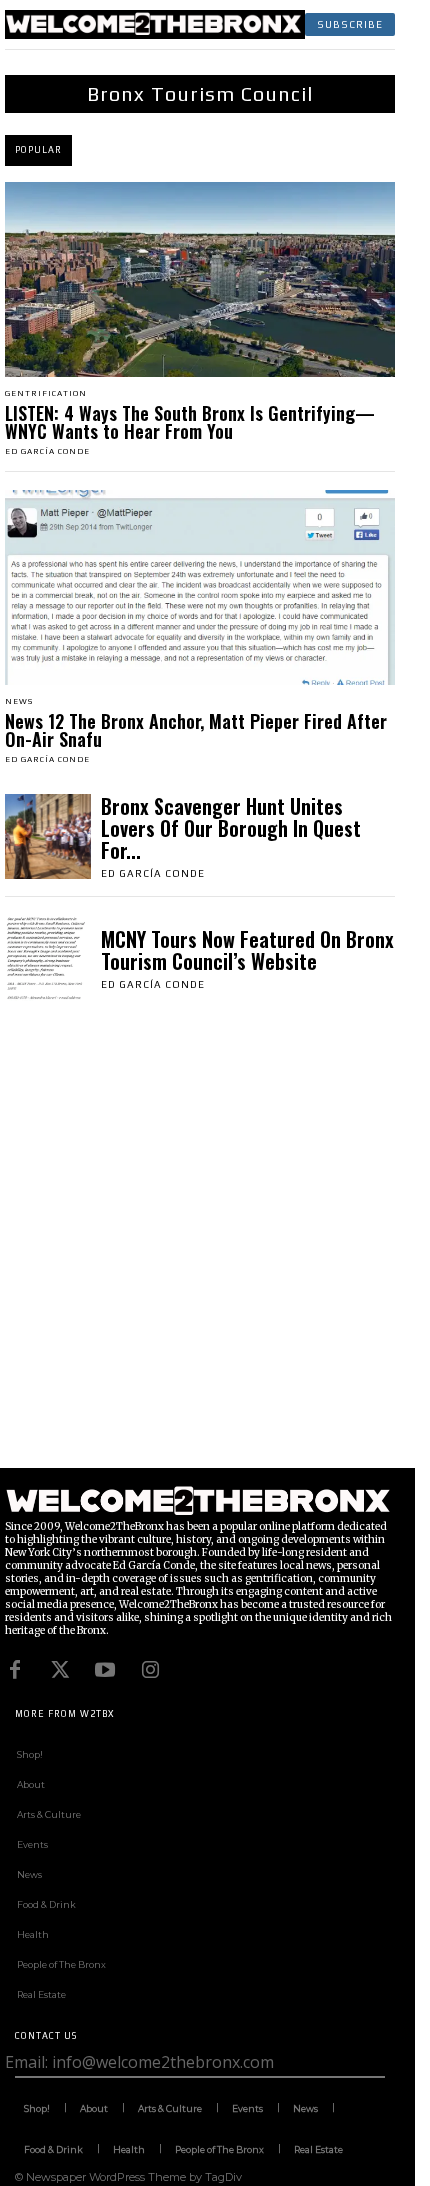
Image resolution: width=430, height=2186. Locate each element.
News (19, 702)
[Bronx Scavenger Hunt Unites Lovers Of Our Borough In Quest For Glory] (48, 837)
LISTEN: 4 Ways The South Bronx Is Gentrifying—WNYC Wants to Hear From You (190, 422)
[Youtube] (105, 1670)
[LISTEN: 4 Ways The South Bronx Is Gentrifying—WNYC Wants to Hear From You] (200, 279)
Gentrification (46, 394)
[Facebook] (15, 1670)
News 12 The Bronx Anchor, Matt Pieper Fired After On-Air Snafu (196, 730)
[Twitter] (60, 1670)
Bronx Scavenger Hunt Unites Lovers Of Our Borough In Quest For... (231, 828)
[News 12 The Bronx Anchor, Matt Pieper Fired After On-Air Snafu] (200, 587)
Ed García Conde (47, 451)
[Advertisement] (215, 1253)
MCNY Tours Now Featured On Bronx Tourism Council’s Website (247, 950)
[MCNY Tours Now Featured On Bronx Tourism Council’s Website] (48, 958)
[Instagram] (150, 1670)
